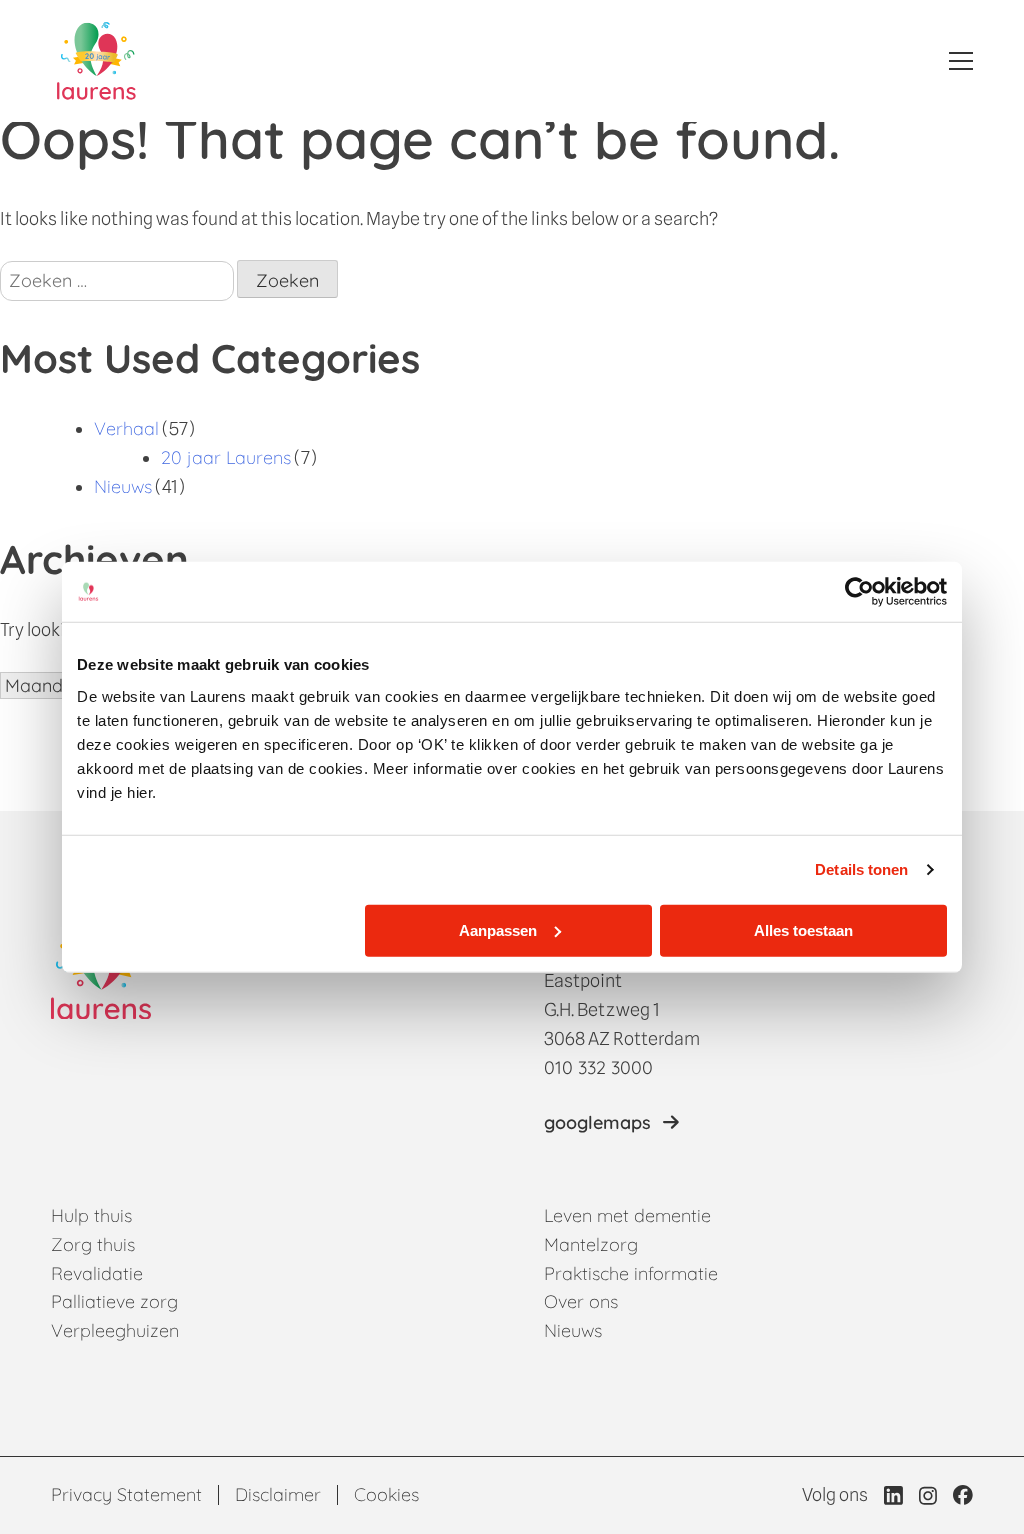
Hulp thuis (91, 1215)
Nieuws (123, 486)
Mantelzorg (591, 1244)
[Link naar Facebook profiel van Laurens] (963, 1495)
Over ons (581, 1301)
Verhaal (126, 428)
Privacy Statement (126, 1494)
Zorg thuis (93, 1244)
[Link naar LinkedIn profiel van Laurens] (893, 1495)
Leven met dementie (627, 1215)
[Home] (96, 61)
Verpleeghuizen (115, 1330)
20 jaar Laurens (226, 457)
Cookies (386, 1494)
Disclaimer (278, 1494)
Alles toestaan (803, 929)
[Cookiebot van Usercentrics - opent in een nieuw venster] (859, 592)
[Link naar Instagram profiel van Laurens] (928, 1495)
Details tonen (861, 869)
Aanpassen (498, 929)
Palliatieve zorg (114, 1301)
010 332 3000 (598, 1067)
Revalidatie (97, 1273)
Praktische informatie (631, 1273)
